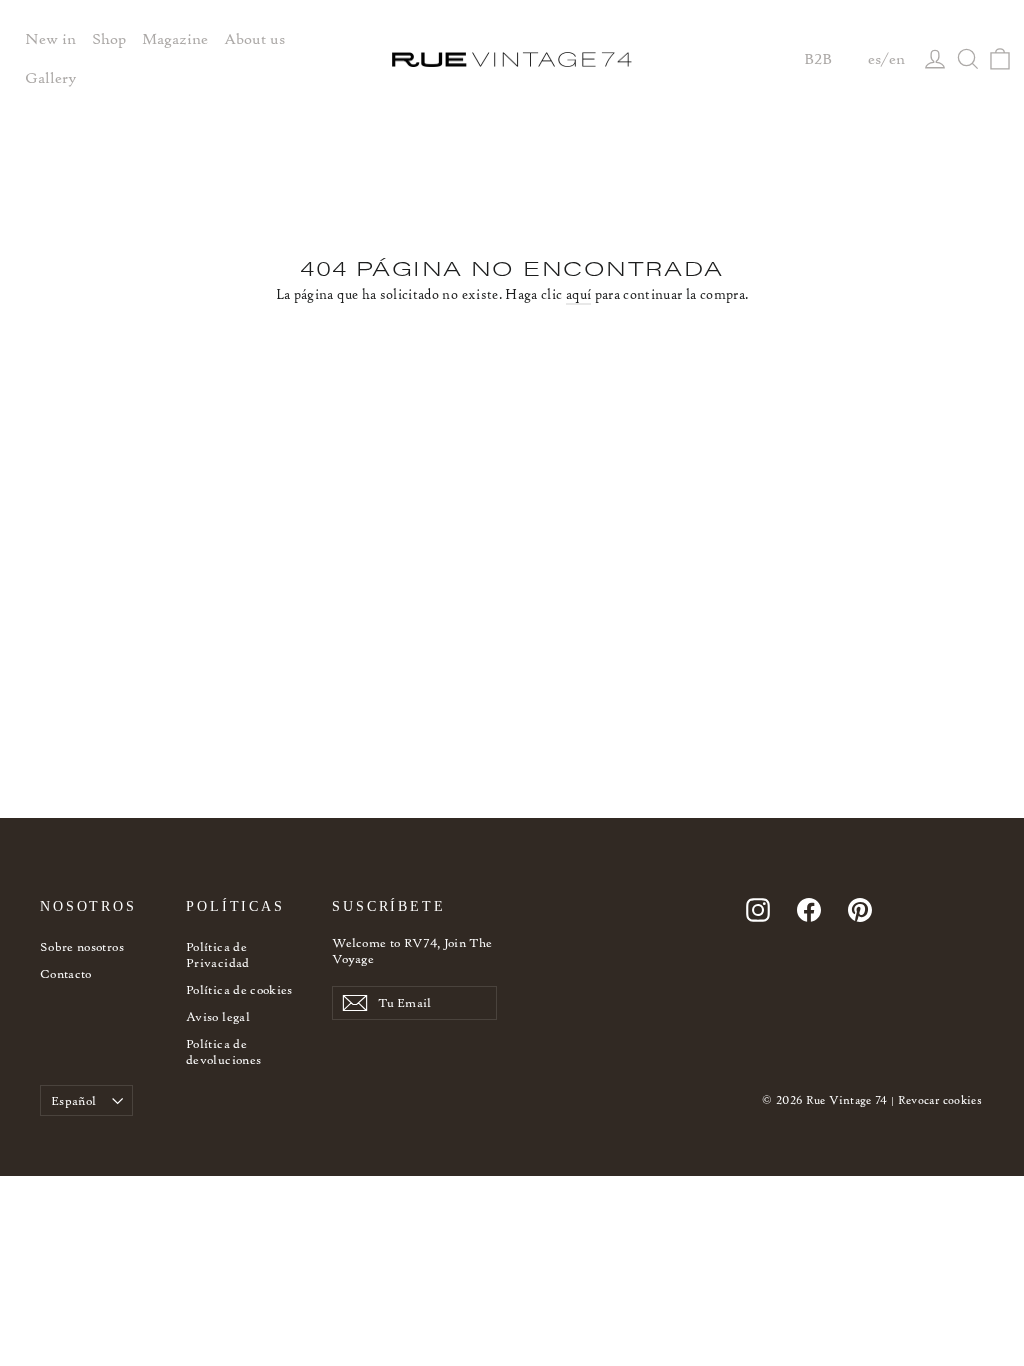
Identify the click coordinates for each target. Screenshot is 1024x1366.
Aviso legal (218, 1016)
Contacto (66, 973)
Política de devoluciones (223, 1051)
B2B (818, 59)
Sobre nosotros (82, 946)
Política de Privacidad (218, 954)
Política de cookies (239, 989)
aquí (578, 294)
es (874, 59)
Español (73, 1100)
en (897, 59)
